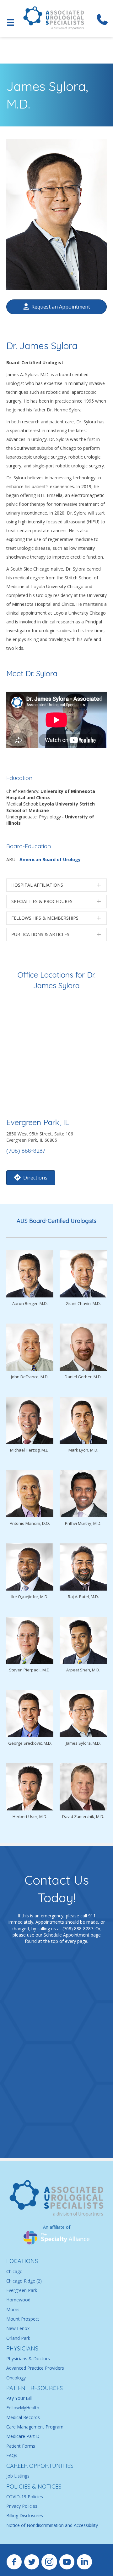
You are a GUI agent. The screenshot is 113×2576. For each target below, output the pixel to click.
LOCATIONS (22, 2261)
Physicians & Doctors (28, 2359)
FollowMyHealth (23, 2408)
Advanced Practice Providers (35, 2368)
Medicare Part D (23, 2437)
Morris (13, 2309)
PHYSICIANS (22, 2348)
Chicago (14, 2271)
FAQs (12, 2455)
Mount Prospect (23, 2319)
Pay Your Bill (19, 2398)
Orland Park (18, 2338)
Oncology (16, 2378)
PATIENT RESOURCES (35, 2388)
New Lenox (18, 2328)
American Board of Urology (50, 859)
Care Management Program (35, 2427)
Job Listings (18, 2476)
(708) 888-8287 (26, 1151)
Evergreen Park (22, 2290)
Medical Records (23, 2417)
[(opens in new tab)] (56, 2237)
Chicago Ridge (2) (24, 2281)
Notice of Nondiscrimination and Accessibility (52, 2525)
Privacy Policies (22, 2506)
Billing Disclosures (25, 2516)
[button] (56, 885)
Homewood (18, 2300)
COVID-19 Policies (25, 2497)
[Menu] (10, 22)
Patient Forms (21, 2446)
